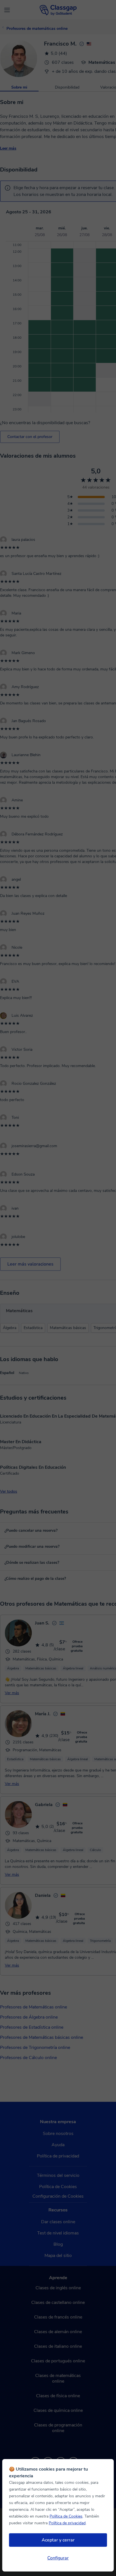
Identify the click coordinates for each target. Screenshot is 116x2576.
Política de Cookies (66, 2516)
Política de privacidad (67, 2523)
